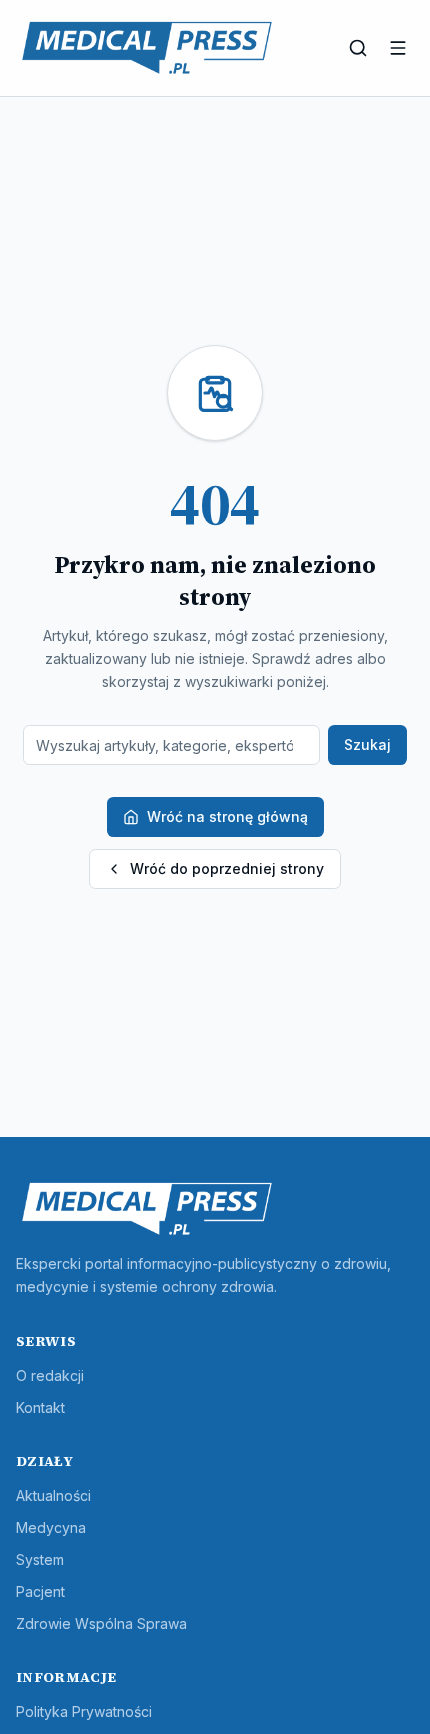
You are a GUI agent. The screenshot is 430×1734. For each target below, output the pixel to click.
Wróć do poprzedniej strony (227, 868)
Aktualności (53, 1495)
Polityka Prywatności (84, 1711)
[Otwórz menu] (398, 48)
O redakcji (50, 1375)
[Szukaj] (358, 48)
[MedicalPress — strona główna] (147, 48)
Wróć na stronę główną (227, 816)
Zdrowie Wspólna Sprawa (101, 1623)
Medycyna (51, 1527)
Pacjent (40, 1591)
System (40, 1559)
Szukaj (367, 744)
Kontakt (40, 1407)
